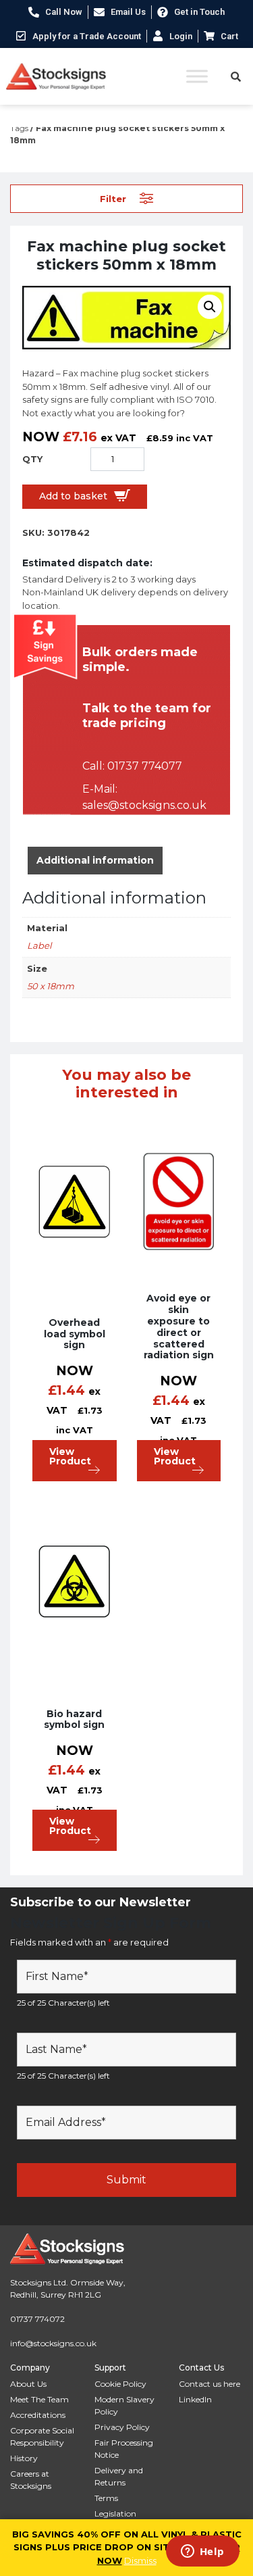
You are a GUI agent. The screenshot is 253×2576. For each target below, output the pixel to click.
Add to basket (73, 496)
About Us (28, 2384)
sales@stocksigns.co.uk (144, 805)
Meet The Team (39, 2399)
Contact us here (209, 2384)
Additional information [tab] (95, 860)
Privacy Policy (122, 2427)
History (24, 2458)
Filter (113, 198)
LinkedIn (195, 2399)
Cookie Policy (120, 2384)
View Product (70, 1456)
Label (39, 945)
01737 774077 (145, 766)
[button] (210, 307)
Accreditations (38, 2415)
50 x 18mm (51, 986)
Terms (106, 2498)
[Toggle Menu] (197, 76)
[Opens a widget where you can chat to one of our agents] (202, 2552)
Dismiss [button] (140, 2560)
